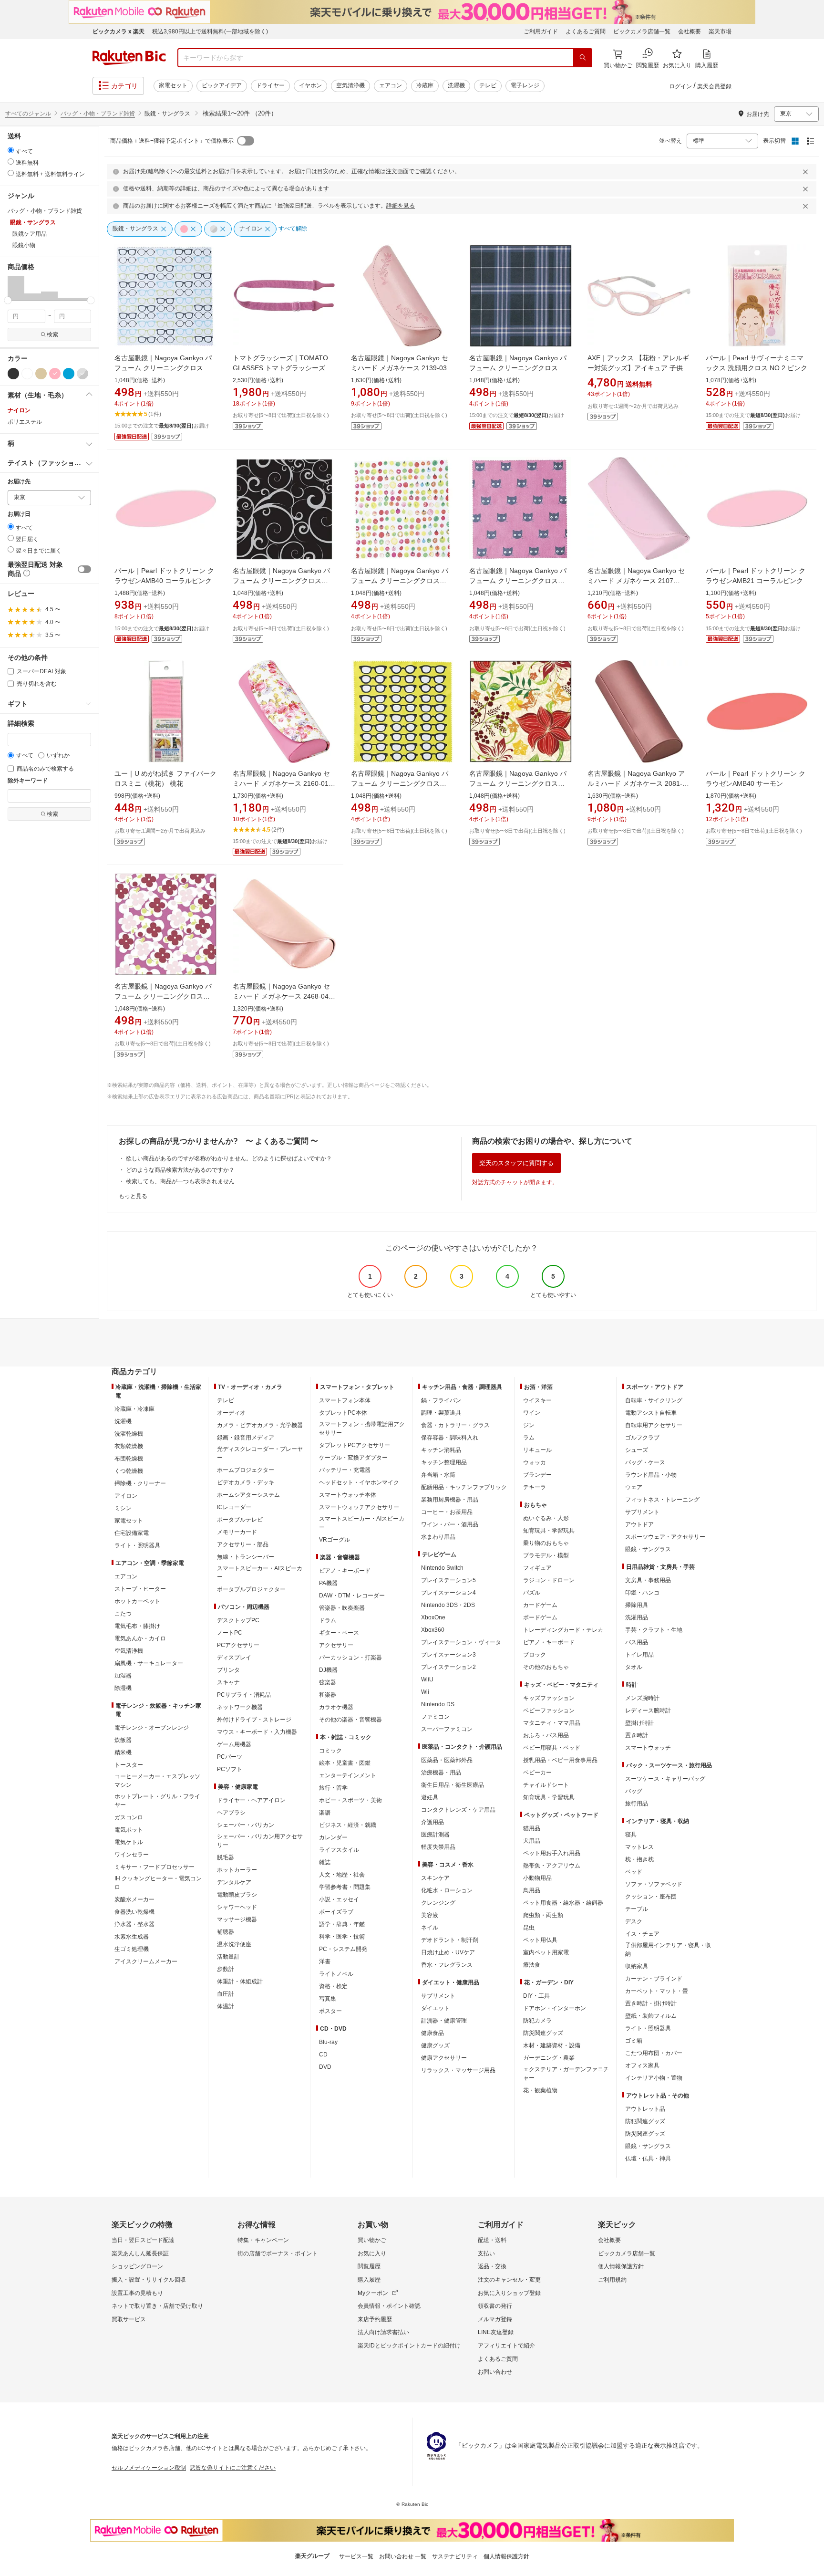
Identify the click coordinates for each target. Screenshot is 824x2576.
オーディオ (231, 1413)
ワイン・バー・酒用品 (450, 1524)
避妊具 (430, 1797)
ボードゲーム (540, 1617)
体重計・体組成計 (240, 1982)
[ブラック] (13, 374)
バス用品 (637, 1642)
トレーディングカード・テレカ (563, 1630)
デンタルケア (234, 1882)
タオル (634, 1667)
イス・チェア (642, 1934)
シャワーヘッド (237, 1907)
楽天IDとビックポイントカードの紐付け (409, 2346)
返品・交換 (492, 2266)
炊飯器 (123, 1740)
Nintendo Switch (442, 1568)
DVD (325, 2067)
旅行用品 (637, 1804)
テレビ (488, 85)
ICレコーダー (234, 1507)
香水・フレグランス (447, 1965)
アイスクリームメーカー (146, 1961)
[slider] (8, 300)
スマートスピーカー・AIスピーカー (260, 1573)
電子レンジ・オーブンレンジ (152, 1728)
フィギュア (537, 1568)
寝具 (631, 1835)
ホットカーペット (137, 1601)
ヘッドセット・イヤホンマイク (359, 1482)
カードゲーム (540, 1605)
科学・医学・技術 (342, 1937)
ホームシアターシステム (248, 1495)
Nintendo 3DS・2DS (448, 1605)
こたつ (123, 1614)
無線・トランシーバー (246, 1557)
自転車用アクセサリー (654, 1425)
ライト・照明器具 (137, 1545)
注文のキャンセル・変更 (509, 2280)
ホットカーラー (237, 1870)
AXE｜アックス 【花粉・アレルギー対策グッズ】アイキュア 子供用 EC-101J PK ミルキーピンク (639, 368)
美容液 (430, 1915)
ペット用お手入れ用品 (552, 1853)
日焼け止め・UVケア (448, 1952)
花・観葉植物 (540, 2090)
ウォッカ (535, 1462)
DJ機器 (328, 1670)
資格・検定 (333, 1986)
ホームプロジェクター (246, 1470)
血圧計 (226, 1994)
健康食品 (433, 2033)
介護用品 (433, 1822)
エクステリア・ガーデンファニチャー (566, 2074)
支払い (486, 2253)
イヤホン (310, 85)
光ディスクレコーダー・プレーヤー (260, 1453)
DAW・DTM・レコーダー (352, 1596)
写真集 (328, 1999)
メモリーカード (237, 1532)
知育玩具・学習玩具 (549, 1531)
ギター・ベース (339, 1633)
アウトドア (639, 1524)
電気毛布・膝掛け (137, 1626)
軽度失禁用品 (438, 1847)
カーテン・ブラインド (654, 1979)
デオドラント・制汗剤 (450, 1940)
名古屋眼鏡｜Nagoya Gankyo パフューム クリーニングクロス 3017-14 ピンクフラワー (163, 996)
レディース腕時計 (648, 1710)
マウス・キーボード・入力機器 (257, 1732)
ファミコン (435, 1717)
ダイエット (435, 2008)
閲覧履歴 (369, 2266)
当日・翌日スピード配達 (143, 2240)
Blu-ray (328, 2042)
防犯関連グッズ (645, 2121)
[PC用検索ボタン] (583, 58)
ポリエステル (25, 422)
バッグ (634, 1791)
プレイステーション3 (448, 1655)
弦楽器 (328, 1682)
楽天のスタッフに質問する (516, 1163)
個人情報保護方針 (621, 2266)
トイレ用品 (639, 1655)
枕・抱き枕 (639, 1859)
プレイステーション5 (448, 1580)
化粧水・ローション (447, 1890)
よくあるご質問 (586, 31)
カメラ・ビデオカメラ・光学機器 (260, 1425)
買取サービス (129, 2319)
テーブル (637, 1909)
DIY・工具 (536, 1996)
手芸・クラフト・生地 (654, 1630)
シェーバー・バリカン (246, 1825)
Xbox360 (433, 1630)
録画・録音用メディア (246, 1438)
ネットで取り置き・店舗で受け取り (157, 2306)
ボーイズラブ (336, 1912)
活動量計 (228, 1957)
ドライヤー (270, 85)
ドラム (328, 1620)
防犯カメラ (537, 2021)
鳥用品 (532, 1890)
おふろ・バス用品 (546, 1735)
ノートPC (230, 1633)
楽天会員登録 (714, 86)
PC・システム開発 (343, 1949)
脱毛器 (226, 1857)
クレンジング (438, 1903)
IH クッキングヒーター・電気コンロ (158, 1883)
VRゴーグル (335, 1540)
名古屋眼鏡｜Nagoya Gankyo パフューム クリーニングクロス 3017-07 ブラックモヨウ (281, 581)
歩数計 (226, 1969)
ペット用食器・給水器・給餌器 (563, 1903)
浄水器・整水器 (134, 1924)
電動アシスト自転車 (651, 1413)
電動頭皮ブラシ (237, 1895)
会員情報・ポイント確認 (389, 2306)
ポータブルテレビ (240, 1520)
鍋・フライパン (441, 1400)
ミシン (123, 1508)
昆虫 (529, 1928)
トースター (129, 1765)
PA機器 (328, 1583)
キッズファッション (549, 1698)
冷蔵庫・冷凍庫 (134, 1409)
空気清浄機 (350, 85)
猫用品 (532, 1828)
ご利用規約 (612, 2280)
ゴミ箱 (634, 2041)
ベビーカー (537, 1773)
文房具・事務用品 (648, 1580)
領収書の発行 (495, 2306)
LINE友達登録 (496, 2332)
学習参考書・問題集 (345, 1887)
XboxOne (433, 1617)
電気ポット (129, 1830)
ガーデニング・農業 (549, 2058)
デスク (634, 1921)
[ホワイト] (27, 374)
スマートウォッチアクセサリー (359, 1507)
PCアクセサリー (238, 1645)
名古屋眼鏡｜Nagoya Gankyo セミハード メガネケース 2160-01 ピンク (281, 783)
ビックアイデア (222, 85)
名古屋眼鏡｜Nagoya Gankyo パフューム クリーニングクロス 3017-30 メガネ (400, 783)
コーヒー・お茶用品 (447, 1512)
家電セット (173, 85)
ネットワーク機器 (240, 1707)
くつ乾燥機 (129, 1471)
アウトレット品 (645, 2109)
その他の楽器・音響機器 (350, 1720)
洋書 (325, 1961)
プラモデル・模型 (546, 1555)
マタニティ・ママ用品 (552, 1723)
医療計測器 (435, 1835)
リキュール (537, 1450)
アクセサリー (336, 1645)
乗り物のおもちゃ (546, 1543)
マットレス (639, 1847)
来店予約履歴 (375, 2319)
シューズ (637, 1450)
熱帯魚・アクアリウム (552, 1866)
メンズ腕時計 (642, 1698)
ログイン (680, 86)
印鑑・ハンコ (642, 1593)
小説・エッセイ (339, 1899)
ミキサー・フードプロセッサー (154, 1867)
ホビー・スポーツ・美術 (350, 1800)
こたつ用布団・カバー (654, 2053)
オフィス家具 (642, 2065)
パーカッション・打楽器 (350, 1658)
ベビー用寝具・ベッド (552, 1748)
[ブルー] (69, 374)
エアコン (391, 85)
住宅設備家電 (132, 1533)
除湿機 (123, 1688)
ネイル (430, 1928)
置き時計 (637, 1735)
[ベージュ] (41, 374)
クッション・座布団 (651, 1897)
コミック (330, 1751)
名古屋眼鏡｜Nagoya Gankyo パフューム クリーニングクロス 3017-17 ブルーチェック (518, 368)
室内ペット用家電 (546, 1952)
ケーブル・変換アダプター (353, 1458)
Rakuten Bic (129, 58)
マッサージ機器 (237, 1919)
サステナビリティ (455, 2556)
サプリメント (438, 1996)
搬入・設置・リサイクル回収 (149, 2280)
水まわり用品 (438, 1537)
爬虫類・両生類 (543, 1915)
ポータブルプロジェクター (251, 1589)
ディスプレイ (234, 1658)
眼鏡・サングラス (648, 1549)
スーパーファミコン (447, 1729)
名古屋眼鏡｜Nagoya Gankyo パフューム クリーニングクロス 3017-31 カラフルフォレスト (400, 581)
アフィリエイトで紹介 (506, 2346)
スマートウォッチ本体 (348, 1495)
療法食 (532, 1965)
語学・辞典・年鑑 (342, 1924)
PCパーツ (230, 1757)
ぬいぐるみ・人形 (546, 1518)
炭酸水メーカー (134, 1899)
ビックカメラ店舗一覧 (642, 31)
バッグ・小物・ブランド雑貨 (98, 114)
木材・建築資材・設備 (552, 2045)
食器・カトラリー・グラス (455, 1425)
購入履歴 (369, 2280)
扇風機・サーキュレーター (149, 1663)
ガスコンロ (129, 1817)
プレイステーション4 (448, 1593)
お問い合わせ (495, 2372)
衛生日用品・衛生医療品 (453, 1785)
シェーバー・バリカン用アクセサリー (260, 1841)
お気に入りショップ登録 (509, 2293)
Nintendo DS (438, 1704)
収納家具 (637, 1966)
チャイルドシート (546, 1785)
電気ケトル (129, 1842)
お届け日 (19, 514)
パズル (532, 1593)
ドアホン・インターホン (555, 2008)
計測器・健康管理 (444, 2021)
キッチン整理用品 (444, 1462)
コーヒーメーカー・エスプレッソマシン (157, 1781)
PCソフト (230, 1769)
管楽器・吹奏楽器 (342, 1608)
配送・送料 (492, 2240)
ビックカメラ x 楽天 (118, 31)
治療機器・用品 (441, 1773)
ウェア (634, 1487)
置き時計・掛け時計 (651, 2003)
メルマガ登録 (495, 2319)
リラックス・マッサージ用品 (458, 2070)
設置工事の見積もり (137, 2293)
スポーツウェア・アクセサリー (665, 1537)
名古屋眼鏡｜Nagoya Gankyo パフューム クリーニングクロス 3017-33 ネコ (518, 581)
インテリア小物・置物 (654, 2078)
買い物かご (372, 2240)
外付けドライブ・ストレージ (254, 1720)
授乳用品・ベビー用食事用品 (560, 1760)
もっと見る (133, 1196)
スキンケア (435, 1878)
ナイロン (19, 410)
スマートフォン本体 (345, 1400)
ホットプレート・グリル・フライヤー (157, 1801)
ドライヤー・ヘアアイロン (251, 1800)
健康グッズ (435, 2045)
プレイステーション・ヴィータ (461, 1642)
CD (323, 2055)
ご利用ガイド (541, 31)
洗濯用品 (637, 1617)
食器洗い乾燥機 (134, 1912)
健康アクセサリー (444, 2058)
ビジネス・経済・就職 (348, 1825)
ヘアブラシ (231, 1813)
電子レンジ (525, 85)
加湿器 (123, 1676)
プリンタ (228, 1670)
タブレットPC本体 (343, 1413)
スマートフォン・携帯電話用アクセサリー (362, 1429)
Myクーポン (373, 2293)
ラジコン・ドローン (549, 1580)
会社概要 (690, 31)
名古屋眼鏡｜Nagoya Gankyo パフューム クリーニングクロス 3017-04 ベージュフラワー (518, 783)
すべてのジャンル (28, 114)
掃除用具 (637, 1605)
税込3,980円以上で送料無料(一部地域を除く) (210, 31)
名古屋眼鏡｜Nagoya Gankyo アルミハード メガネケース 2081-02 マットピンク (639, 783)
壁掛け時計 (639, 1723)
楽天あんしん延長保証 (140, 2253)
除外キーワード (28, 781)
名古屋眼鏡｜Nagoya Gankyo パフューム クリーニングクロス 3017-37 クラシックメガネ (163, 368)
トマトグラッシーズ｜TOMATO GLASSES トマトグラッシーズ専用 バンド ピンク (282, 368)
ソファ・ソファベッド (654, 1884)
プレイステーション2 (448, 1667)
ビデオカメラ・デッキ (246, 1482)
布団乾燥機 (129, 1459)
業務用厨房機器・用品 (450, 1500)
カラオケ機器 (336, 1707)
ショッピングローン (137, 2266)
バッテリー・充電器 (345, 1470)
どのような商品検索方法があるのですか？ (180, 1170)
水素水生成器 (132, 1937)
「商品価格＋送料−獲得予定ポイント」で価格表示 (169, 141)
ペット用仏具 (540, 1940)
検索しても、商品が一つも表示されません (180, 1181)
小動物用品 (537, 1878)
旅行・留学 (333, 1788)
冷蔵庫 (425, 85)
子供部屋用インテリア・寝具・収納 (668, 1950)
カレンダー (333, 1837)
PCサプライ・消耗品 (244, 1695)
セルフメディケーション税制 (149, 2468)
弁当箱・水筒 (438, 1475)
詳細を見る (401, 206)
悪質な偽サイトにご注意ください (233, 2468)
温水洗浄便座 (234, 1944)
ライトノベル (336, 1974)
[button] (16, 288)
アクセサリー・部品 (243, 1544)
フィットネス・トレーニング (662, 1500)
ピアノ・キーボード (345, 1571)
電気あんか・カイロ (140, 1638)
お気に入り (372, 2253)
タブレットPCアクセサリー (355, 1445)
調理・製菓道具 (441, 1413)
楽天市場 (720, 31)
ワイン (532, 1413)
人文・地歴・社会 (342, 1875)
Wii (425, 1692)
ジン (529, 1425)
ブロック (535, 1655)
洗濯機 (456, 85)
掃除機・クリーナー (140, 1483)
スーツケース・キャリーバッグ (665, 1779)
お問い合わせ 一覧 (403, 2556)
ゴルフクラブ (642, 1438)
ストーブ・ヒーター (140, 1589)
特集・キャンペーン (263, 2240)
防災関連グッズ (543, 2033)
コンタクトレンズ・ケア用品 (458, 1810)
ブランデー (537, 1475)
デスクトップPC (238, 1620)
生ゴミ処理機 (132, 1949)
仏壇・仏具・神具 (648, 2159)
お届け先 (19, 482)
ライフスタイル (339, 1850)
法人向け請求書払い (383, 2332)
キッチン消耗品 (441, 1450)
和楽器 (328, 1695)
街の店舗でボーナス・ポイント (278, 2253)
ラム (529, 1438)
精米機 (123, 1752)
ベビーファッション (549, 1710)
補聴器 (226, 1932)
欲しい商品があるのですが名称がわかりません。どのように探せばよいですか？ (229, 1158)
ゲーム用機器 (234, 1744)
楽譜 (325, 1813)
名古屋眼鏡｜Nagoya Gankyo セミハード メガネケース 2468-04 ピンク (281, 996)
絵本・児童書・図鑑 (345, 1763)
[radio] (11, 150)
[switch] (84, 569)
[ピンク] (55, 374)
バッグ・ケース (645, 1462)
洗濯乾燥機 (129, 1434)
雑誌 (325, 1862)
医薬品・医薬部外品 (447, 1760)
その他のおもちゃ (546, 1667)
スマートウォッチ (648, 1748)
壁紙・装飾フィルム (651, 2016)
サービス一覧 (356, 2556)
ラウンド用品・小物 (651, 1475)
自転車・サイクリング (654, 1400)
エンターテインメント (348, 1775)
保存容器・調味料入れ (450, 1438)
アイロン (126, 1496)
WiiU (427, 1679)
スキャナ (228, 1682)
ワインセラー (132, 1855)
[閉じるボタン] (807, 172)
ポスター (330, 2011)
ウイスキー (537, 1400)
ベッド (634, 1872)
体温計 (226, 2006)
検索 (52, 334)
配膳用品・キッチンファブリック (464, 1487)
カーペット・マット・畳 (657, 1991)
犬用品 (532, 1841)
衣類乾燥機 (129, 1446)
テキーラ (535, 1487)
